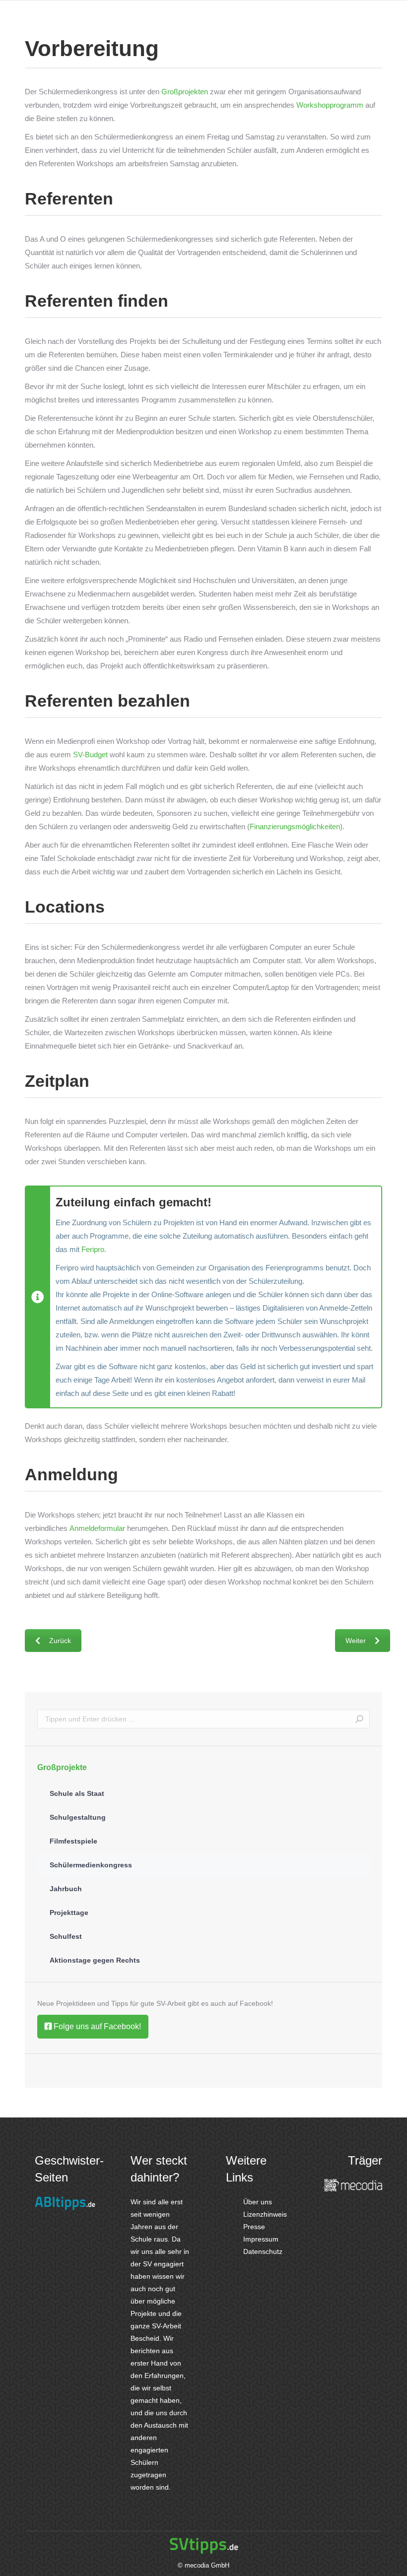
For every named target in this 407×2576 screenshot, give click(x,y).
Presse (253, 2227)
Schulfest (66, 1936)
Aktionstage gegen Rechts (95, 1960)
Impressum (260, 2239)
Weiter (356, 1641)
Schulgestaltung (78, 1817)
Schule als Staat (77, 1793)
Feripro (93, 1249)
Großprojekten (185, 92)
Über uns (257, 2202)
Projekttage (69, 1913)
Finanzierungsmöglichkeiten (295, 826)
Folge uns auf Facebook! (96, 2026)
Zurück (60, 1641)
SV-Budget (90, 755)
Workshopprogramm (330, 105)
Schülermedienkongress (91, 1865)
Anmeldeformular (97, 1528)
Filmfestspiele (73, 1841)
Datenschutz (262, 2251)
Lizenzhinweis (264, 2214)
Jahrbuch (66, 1889)
